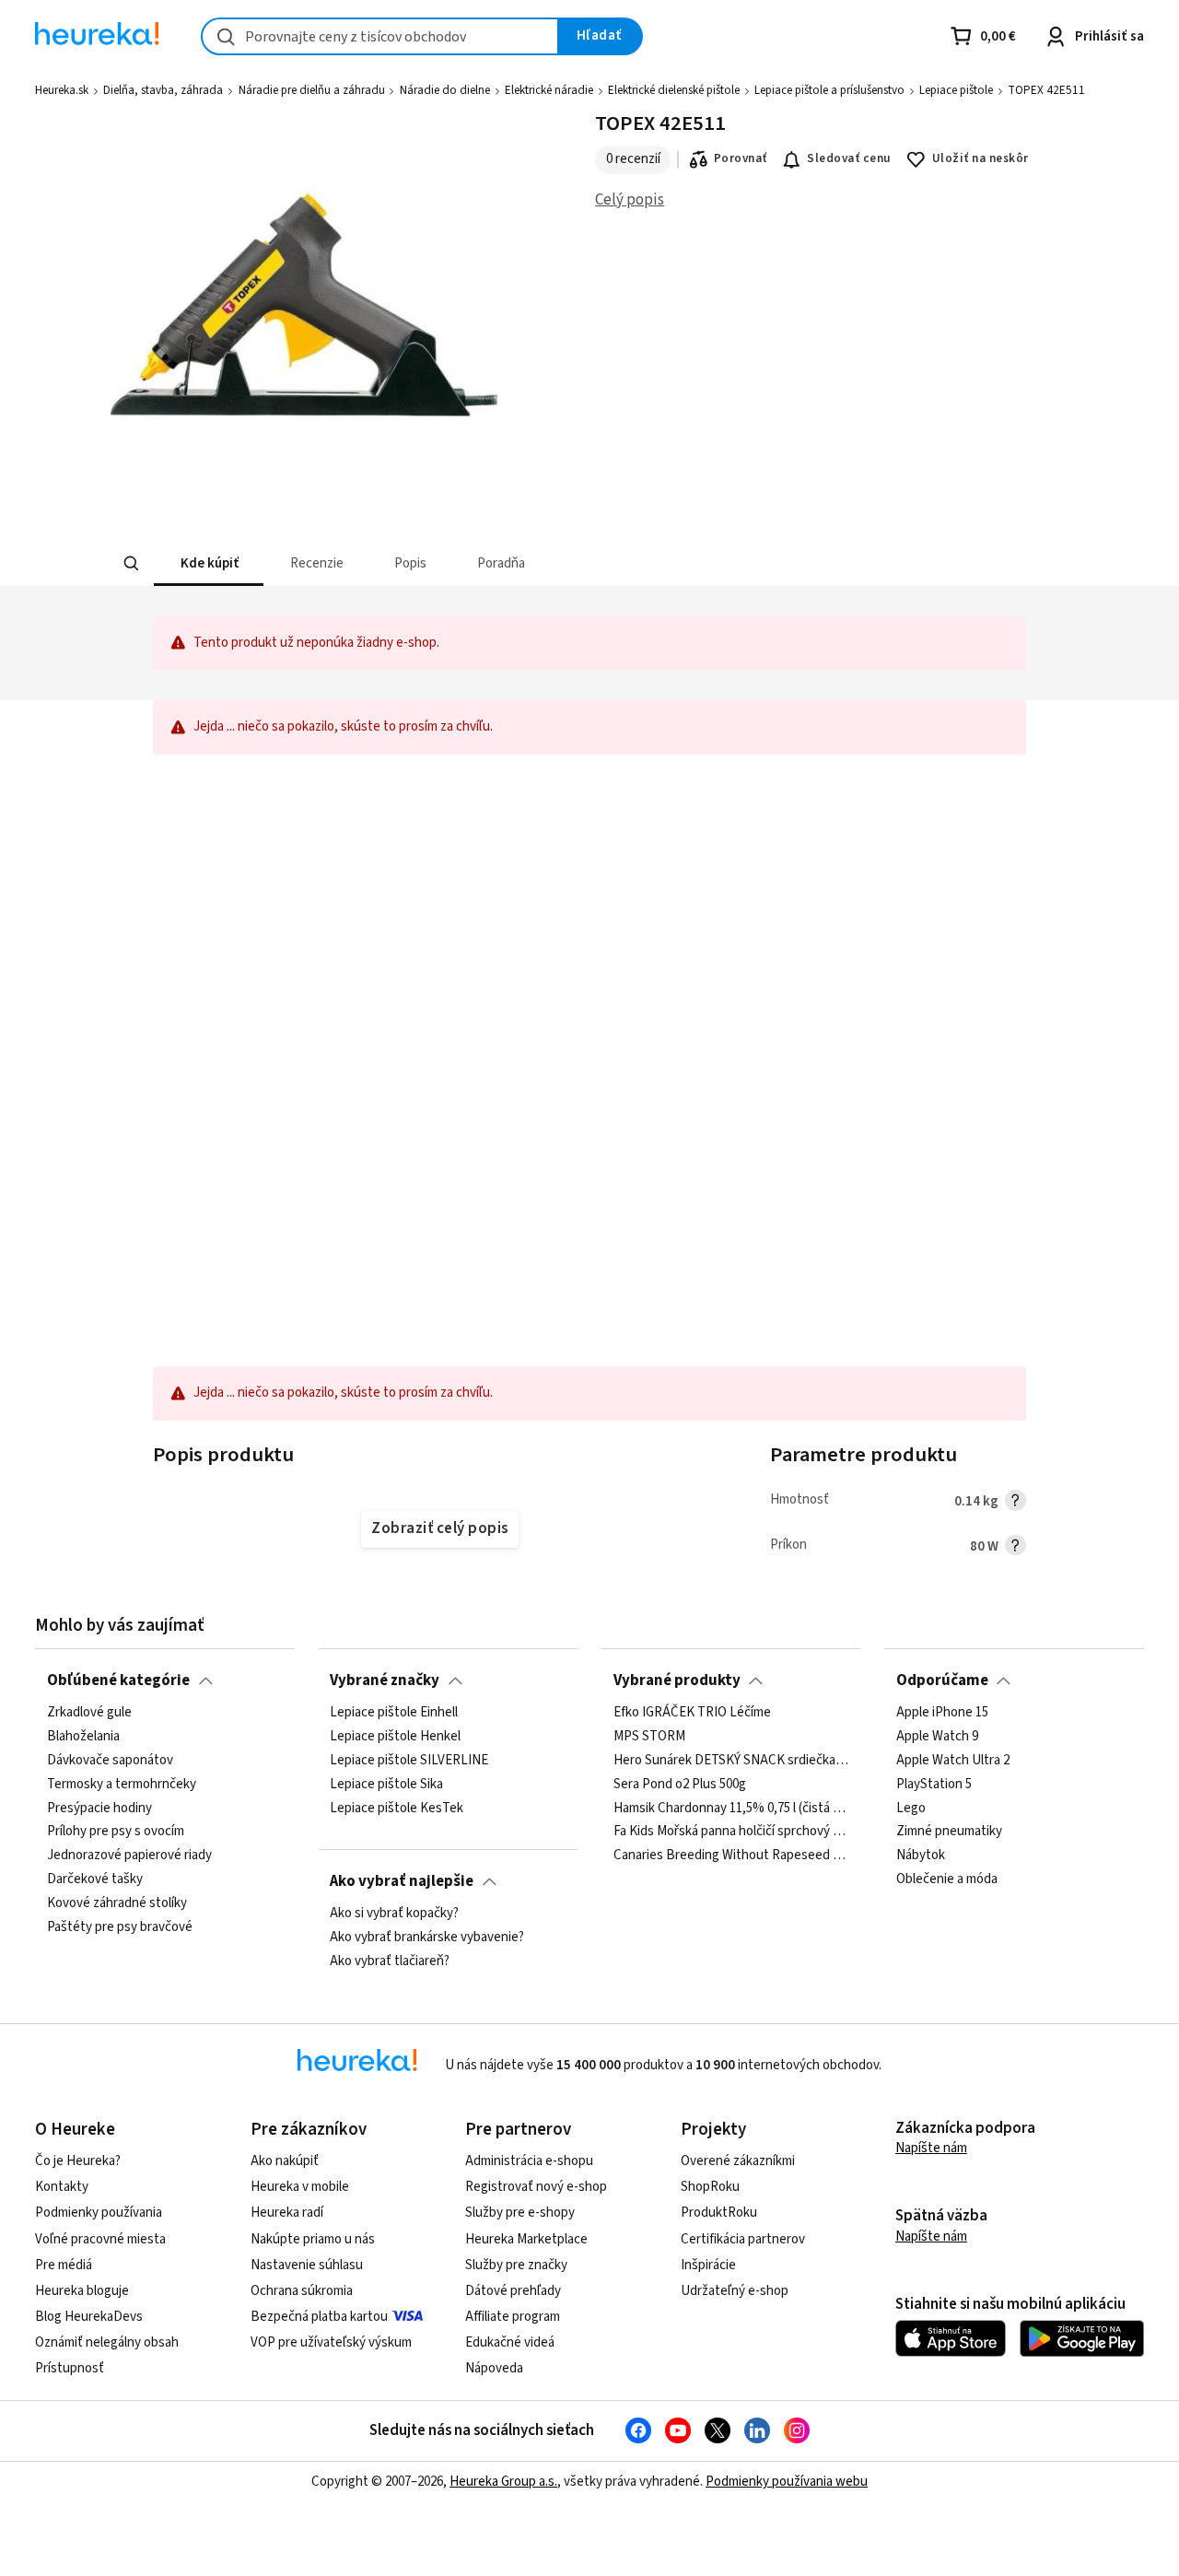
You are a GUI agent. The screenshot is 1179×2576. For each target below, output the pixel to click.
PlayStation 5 (934, 1785)
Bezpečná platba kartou (319, 2317)
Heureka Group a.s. (503, 2482)
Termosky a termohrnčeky (122, 1785)
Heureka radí (287, 2213)
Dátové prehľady (513, 2291)
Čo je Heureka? (78, 2161)
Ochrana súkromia (302, 2291)
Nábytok (921, 1856)
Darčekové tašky (95, 1879)
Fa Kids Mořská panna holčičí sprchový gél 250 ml (731, 1832)
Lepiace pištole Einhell (394, 1713)
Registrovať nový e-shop (536, 2187)
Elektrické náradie (549, 90)
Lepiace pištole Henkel (395, 1737)
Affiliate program (513, 2317)
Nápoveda (494, 2368)
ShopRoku (710, 2187)
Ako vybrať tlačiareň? (390, 1961)
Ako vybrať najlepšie (402, 1881)
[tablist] (500, 563)
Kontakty (62, 2187)
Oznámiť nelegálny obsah (107, 2342)
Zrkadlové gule (89, 1713)
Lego (911, 1809)
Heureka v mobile (300, 2187)
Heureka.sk (62, 90)
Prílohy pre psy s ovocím (116, 1832)
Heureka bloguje (82, 2291)
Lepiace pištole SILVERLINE (409, 1761)
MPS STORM (649, 1737)
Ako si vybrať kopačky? (394, 1914)
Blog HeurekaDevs (89, 2317)
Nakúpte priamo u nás (313, 2239)
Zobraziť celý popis (439, 1528)
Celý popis (630, 200)
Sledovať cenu (849, 158)
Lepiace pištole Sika (386, 1785)
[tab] (208, 563)
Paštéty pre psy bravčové (120, 1927)
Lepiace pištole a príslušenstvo (829, 90)
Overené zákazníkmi (738, 2161)
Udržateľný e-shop (735, 2291)
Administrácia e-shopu (529, 2161)
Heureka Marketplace (526, 2239)
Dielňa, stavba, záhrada (163, 90)
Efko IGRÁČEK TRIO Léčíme (692, 1713)
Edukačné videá (510, 2342)
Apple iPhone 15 (942, 1713)
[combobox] (380, 36)
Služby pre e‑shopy (520, 2213)
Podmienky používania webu (787, 2482)
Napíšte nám (931, 2148)
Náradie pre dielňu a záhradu (312, 90)
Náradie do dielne (445, 90)
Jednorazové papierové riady (129, 1856)
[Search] (131, 564)
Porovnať (741, 158)
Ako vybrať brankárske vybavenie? (427, 1938)
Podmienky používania (99, 2213)
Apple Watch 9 (937, 1737)
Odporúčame (942, 1680)
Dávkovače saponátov (110, 1761)
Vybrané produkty (677, 1680)
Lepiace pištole (956, 90)
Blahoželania (83, 1737)
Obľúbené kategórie (118, 1680)
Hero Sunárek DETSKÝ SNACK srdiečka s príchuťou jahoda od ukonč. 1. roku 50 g (731, 1761)
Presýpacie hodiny (99, 1809)
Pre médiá (64, 2265)
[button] (208, 563)
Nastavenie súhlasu (307, 2265)
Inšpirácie (708, 2265)
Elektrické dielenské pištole (674, 90)
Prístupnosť (70, 2368)
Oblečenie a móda (947, 1879)
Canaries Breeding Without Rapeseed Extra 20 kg (731, 1856)
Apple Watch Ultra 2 (953, 1761)
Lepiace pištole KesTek (397, 1809)
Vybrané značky (385, 1680)
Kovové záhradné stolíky (117, 1903)
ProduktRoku (719, 2213)
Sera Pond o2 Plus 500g (680, 1785)
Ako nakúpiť (285, 2161)
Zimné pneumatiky (949, 1832)
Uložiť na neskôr (981, 158)
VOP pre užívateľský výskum (331, 2342)
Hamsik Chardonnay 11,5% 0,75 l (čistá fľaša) (731, 1809)
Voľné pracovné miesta (100, 2239)
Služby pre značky (516, 2265)
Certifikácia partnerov (743, 2239)
